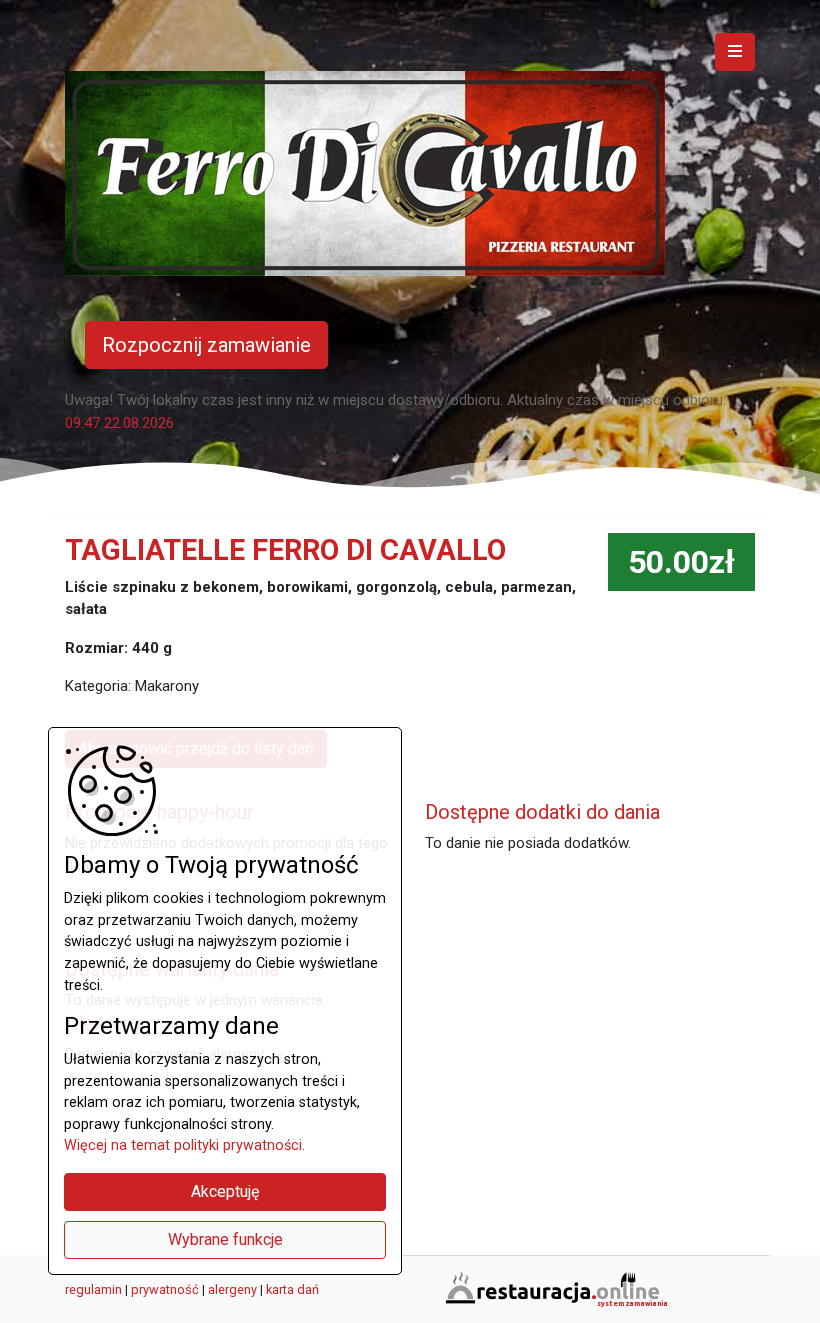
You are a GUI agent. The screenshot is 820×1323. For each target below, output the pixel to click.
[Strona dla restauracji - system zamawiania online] (555, 1288)
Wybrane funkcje (225, 1239)
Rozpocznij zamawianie (206, 345)
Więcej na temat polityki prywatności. (184, 1145)
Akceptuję (225, 1191)
